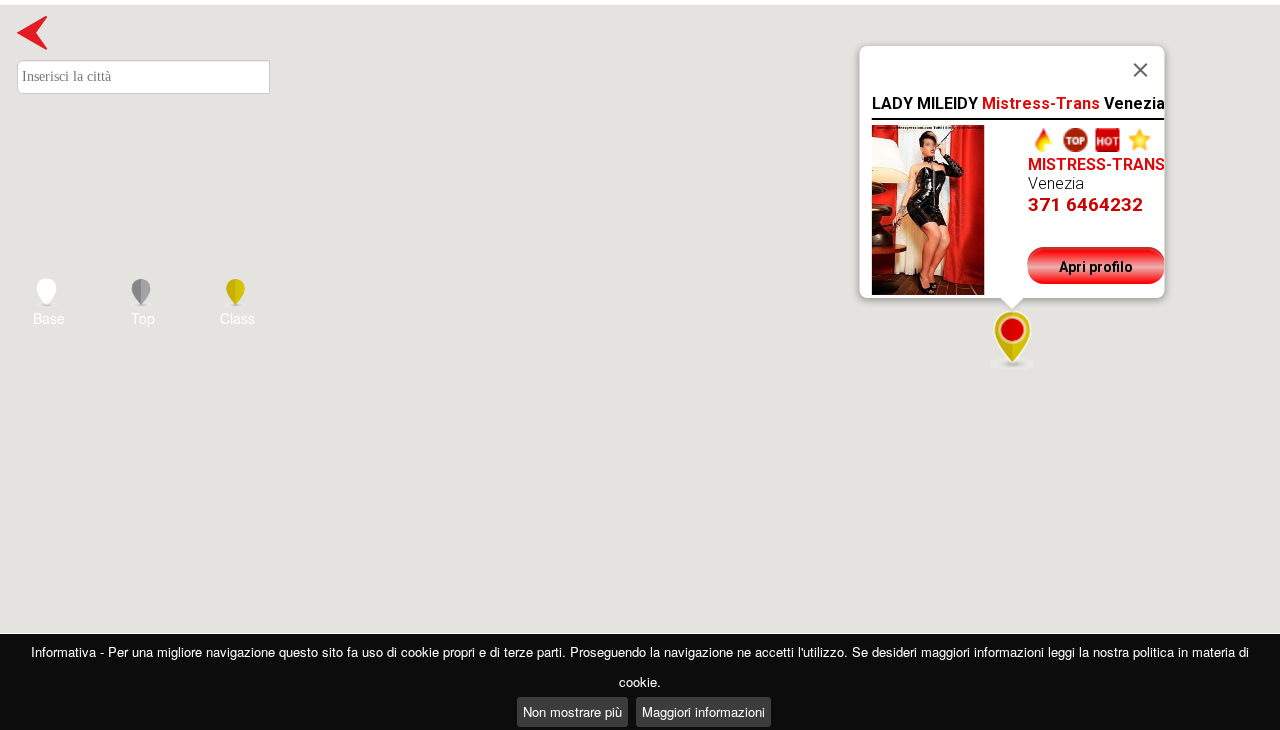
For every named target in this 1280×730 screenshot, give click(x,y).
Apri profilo (1096, 267)
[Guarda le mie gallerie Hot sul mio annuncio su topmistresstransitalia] (1108, 138)
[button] (1012, 339)
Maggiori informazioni (703, 711)
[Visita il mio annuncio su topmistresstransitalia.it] (1076, 138)
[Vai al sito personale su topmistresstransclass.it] (1044, 138)
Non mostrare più (572, 711)
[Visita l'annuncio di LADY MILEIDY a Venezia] (928, 208)
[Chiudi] (1141, 70)
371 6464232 (1085, 204)
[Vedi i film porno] (1140, 138)
